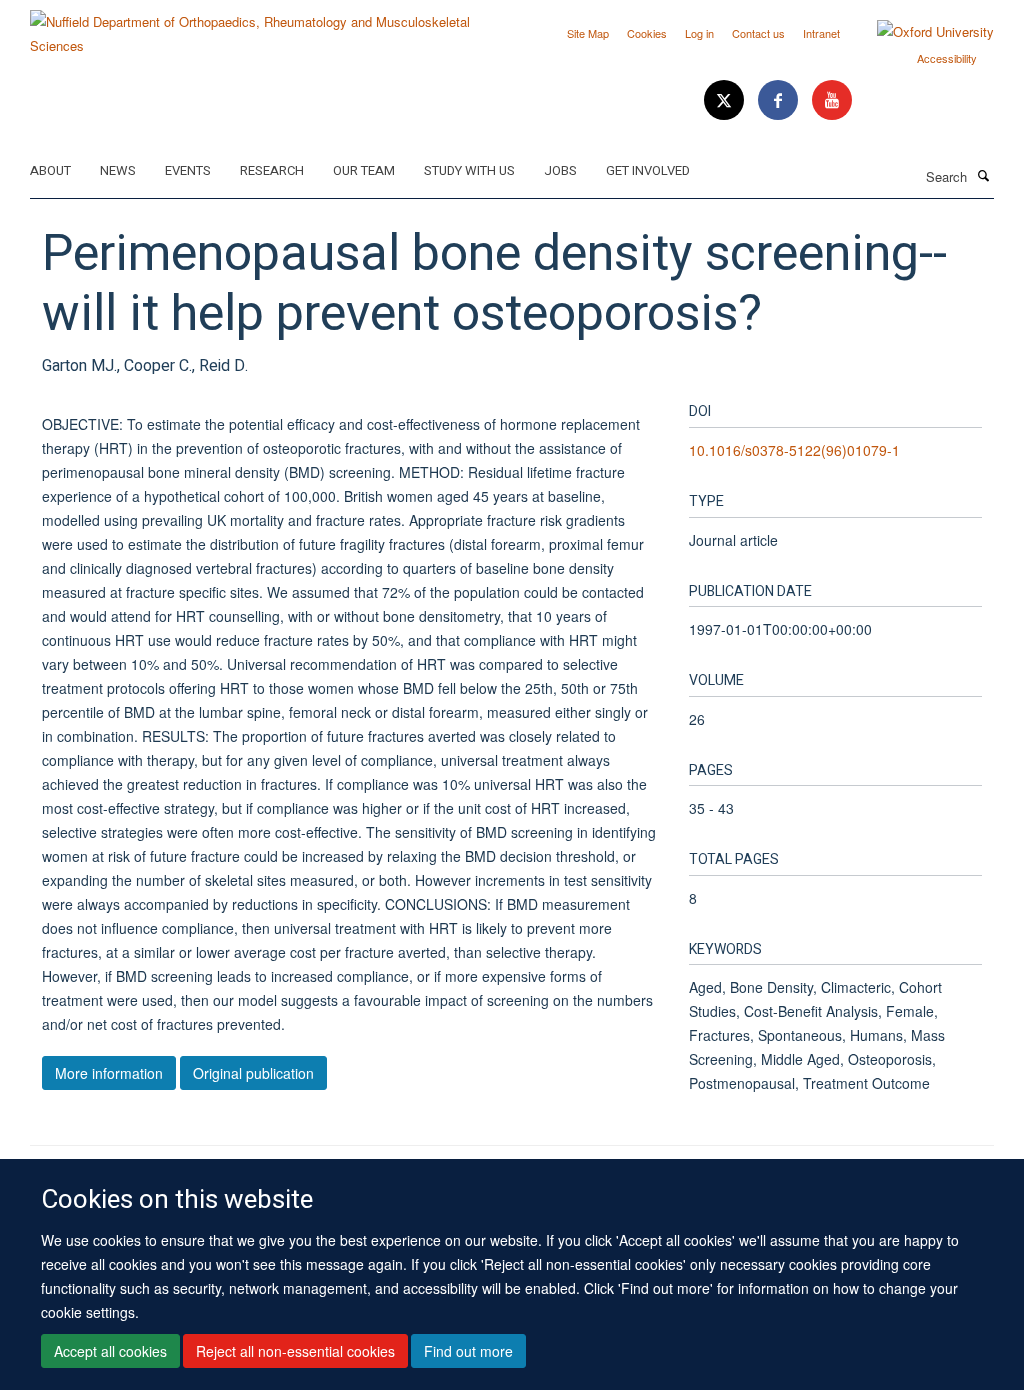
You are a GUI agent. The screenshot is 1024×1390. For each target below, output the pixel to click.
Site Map (588, 33)
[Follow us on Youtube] (832, 100)
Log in (699, 33)
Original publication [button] (253, 1073)
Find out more (468, 1351)
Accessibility (947, 58)
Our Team (364, 170)
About (50, 170)
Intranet (821, 33)
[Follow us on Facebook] (780, 100)
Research (272, 170)
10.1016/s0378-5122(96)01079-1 (794, 450)
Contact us (758, 33)
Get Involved (648, 170)
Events (188, 170)
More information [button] (109, 1073)
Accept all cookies (110, 1351)
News (118, 170)
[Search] (983, 175)
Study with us (469, 170)
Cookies (647, 33)
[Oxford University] (920, 32)
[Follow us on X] (726, 100)
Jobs (560, 170)
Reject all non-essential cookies (295, 1351)
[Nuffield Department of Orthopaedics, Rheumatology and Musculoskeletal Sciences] (263, 26)
